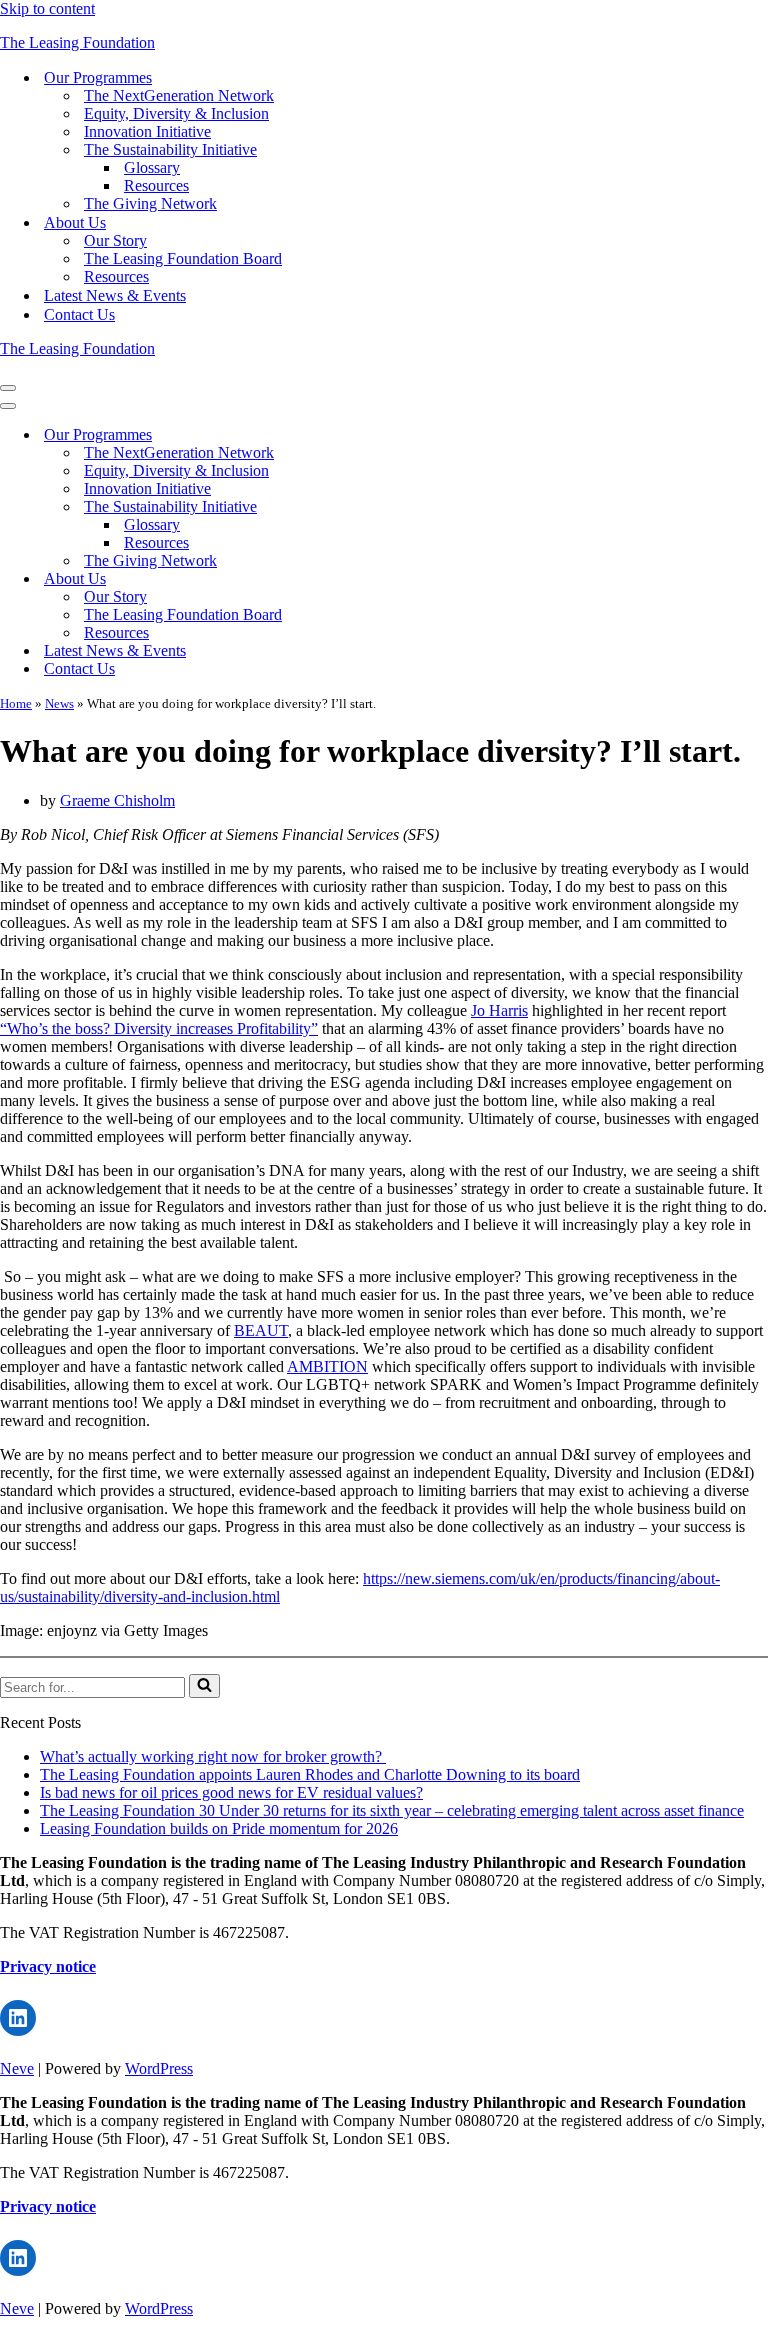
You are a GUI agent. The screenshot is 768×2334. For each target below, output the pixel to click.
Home (16, 703)
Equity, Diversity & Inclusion (176, 113)
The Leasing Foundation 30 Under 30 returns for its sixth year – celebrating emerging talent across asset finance (392, 1810)
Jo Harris (499, 1010)
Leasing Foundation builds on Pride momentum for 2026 (219, 1828)
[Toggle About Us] (350, 579)
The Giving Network (150, 203)
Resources (156, 185)
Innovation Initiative (147, 131)
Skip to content (47, 8)
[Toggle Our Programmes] (350, 435)
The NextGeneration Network (179, 95)
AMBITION (327, 1366)
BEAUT (261, 1330)
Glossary (152, 167)
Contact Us (79, 314)
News (59, 703)
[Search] (204, 1686)
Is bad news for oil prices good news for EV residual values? (231, 1792)
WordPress (159, 2068)
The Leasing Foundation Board (183, 258)
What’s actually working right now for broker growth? (213, 1756)
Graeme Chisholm (117, 800)
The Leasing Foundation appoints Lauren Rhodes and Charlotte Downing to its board (310, 1774)
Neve (17, 2068)
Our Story (115, 240)
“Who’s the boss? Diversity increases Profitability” (159, 1028)
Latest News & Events (115, 295)
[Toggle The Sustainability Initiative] (350, 507)
